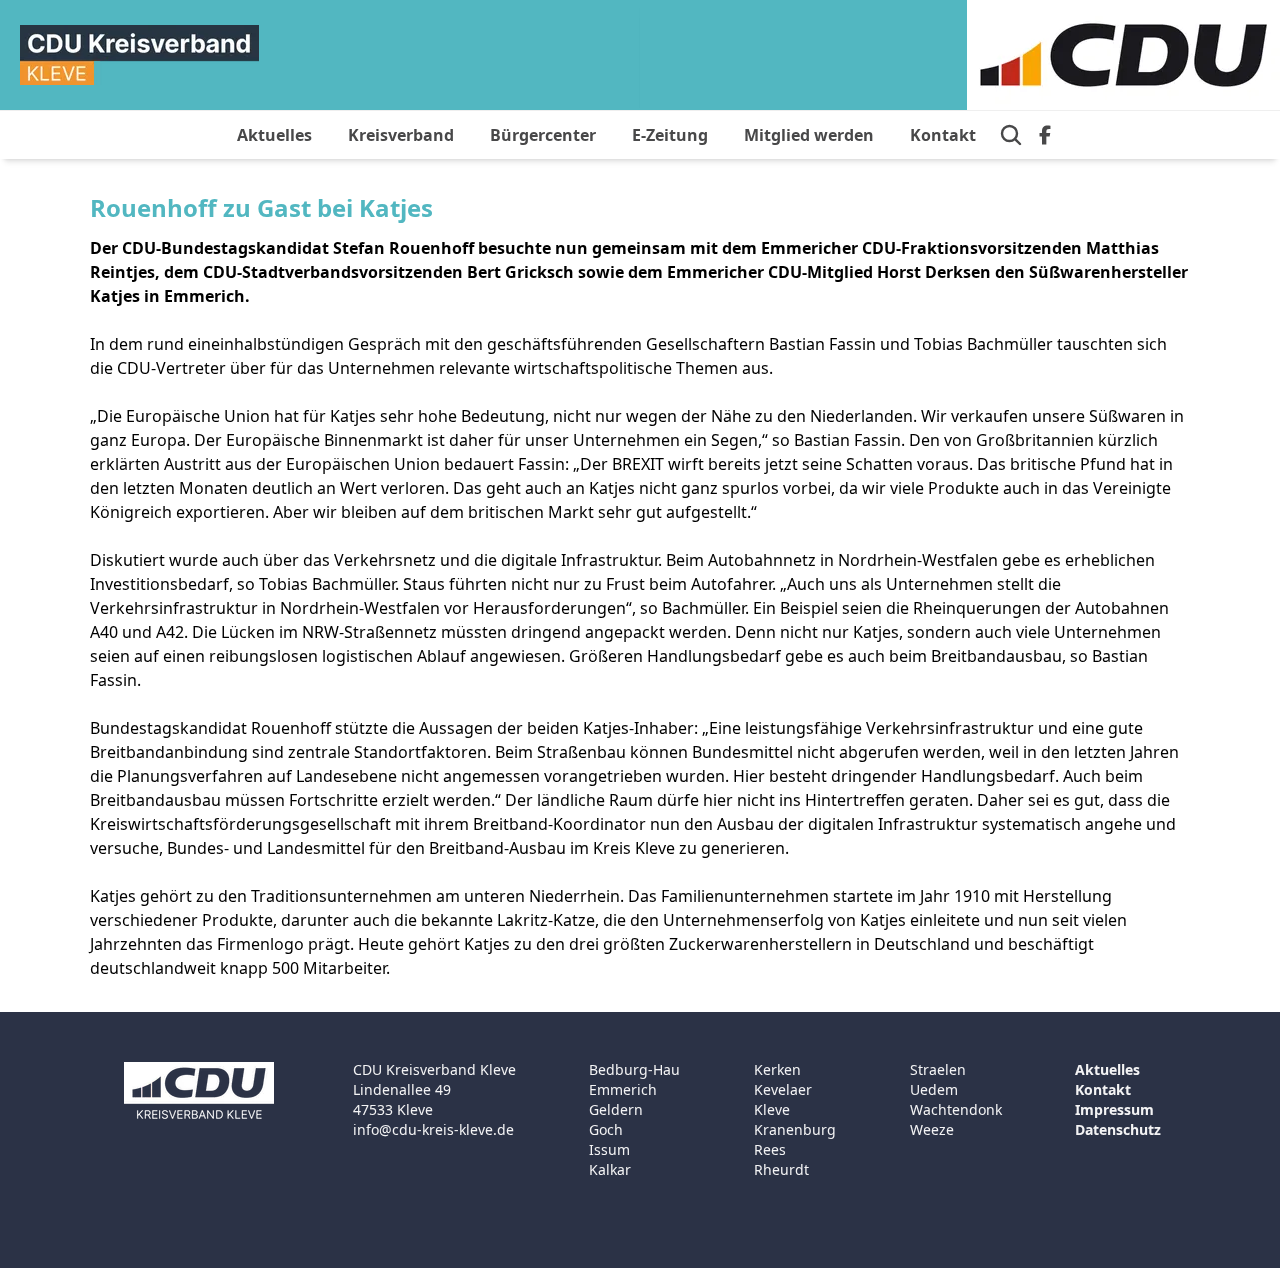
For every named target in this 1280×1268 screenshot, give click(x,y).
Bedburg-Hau (634, 1069)
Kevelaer (783, 1089)
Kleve (772, 1109)
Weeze (932, 1129)
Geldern (616, 1109)
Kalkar (610, 1169)
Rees (770, 1149)
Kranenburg (795, 1129)
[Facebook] (1045, 135)
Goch (606, 1129)
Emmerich (623, 1089)
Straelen (938, 1069)
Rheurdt (781, 1169)
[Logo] (139, 55)
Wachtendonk (956, 1109)
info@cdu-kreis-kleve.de (433, 1129)
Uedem (934, 1089)
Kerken (777, 1069)
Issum (609, 1149)
